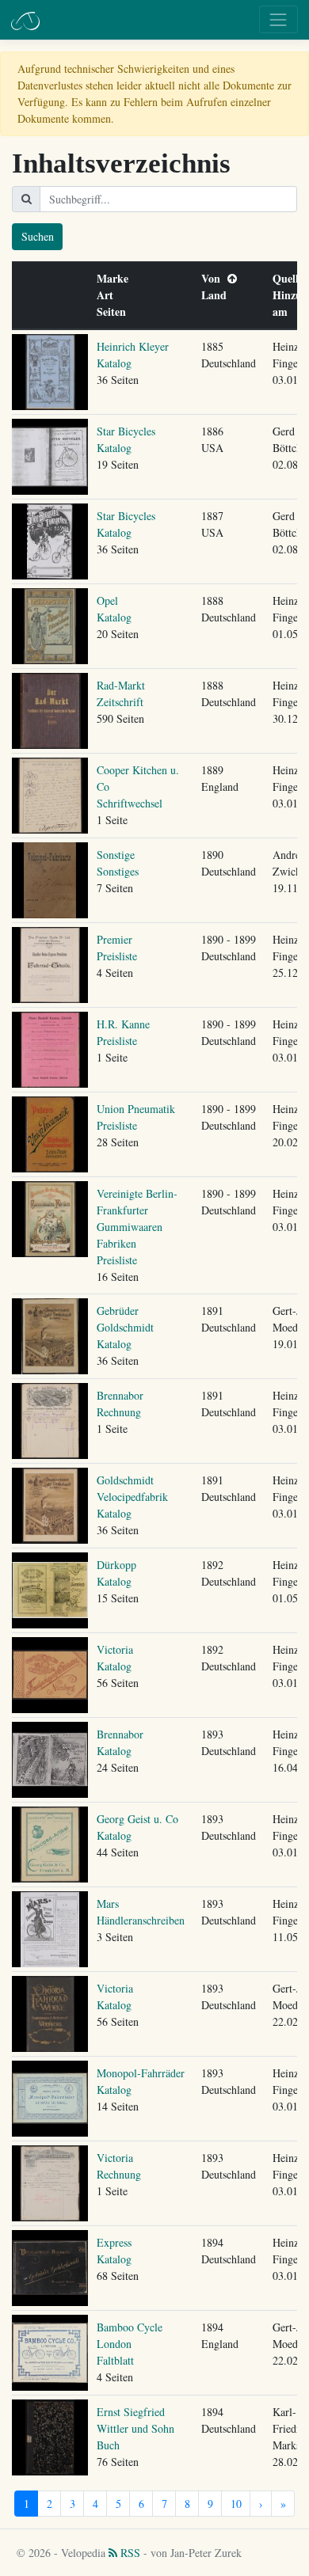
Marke (116, 278)
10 (236, 2504)
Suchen (38, 236)
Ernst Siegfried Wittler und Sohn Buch (135, 2428)
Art (109, 295)
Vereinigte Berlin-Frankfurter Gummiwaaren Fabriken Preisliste (137, 1227)
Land (217, 295)
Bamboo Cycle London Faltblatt (130, 2344)
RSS (129, 2553)
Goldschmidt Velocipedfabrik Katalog (132, 1497)
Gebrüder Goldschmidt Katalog (125, 1327)
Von (214, 278)
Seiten (115, 312)
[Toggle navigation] (278, 19)
